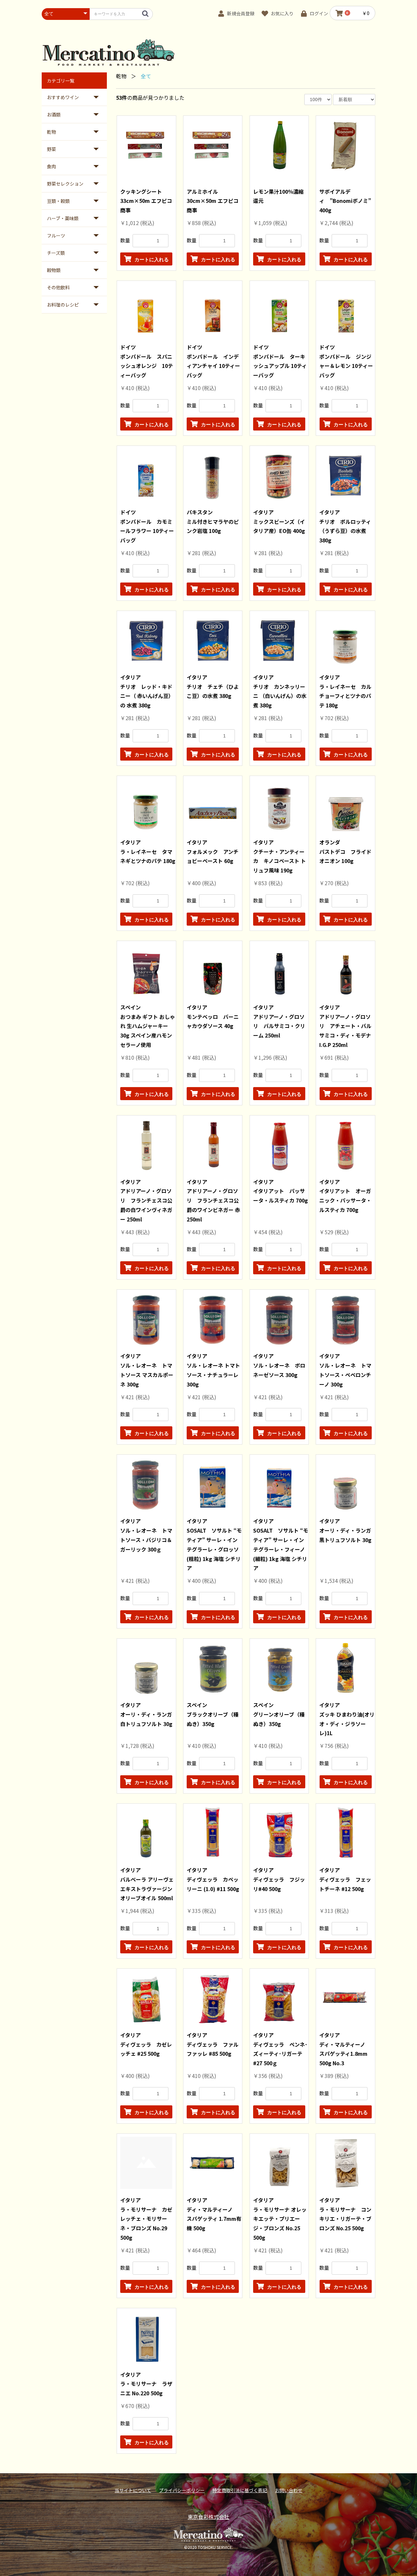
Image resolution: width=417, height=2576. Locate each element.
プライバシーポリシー (182, 2490)
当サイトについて (133, 2490)
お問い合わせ (289, 2490)
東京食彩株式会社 (208, 2517)
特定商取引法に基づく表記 (240, 2490)
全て (146, 76)
